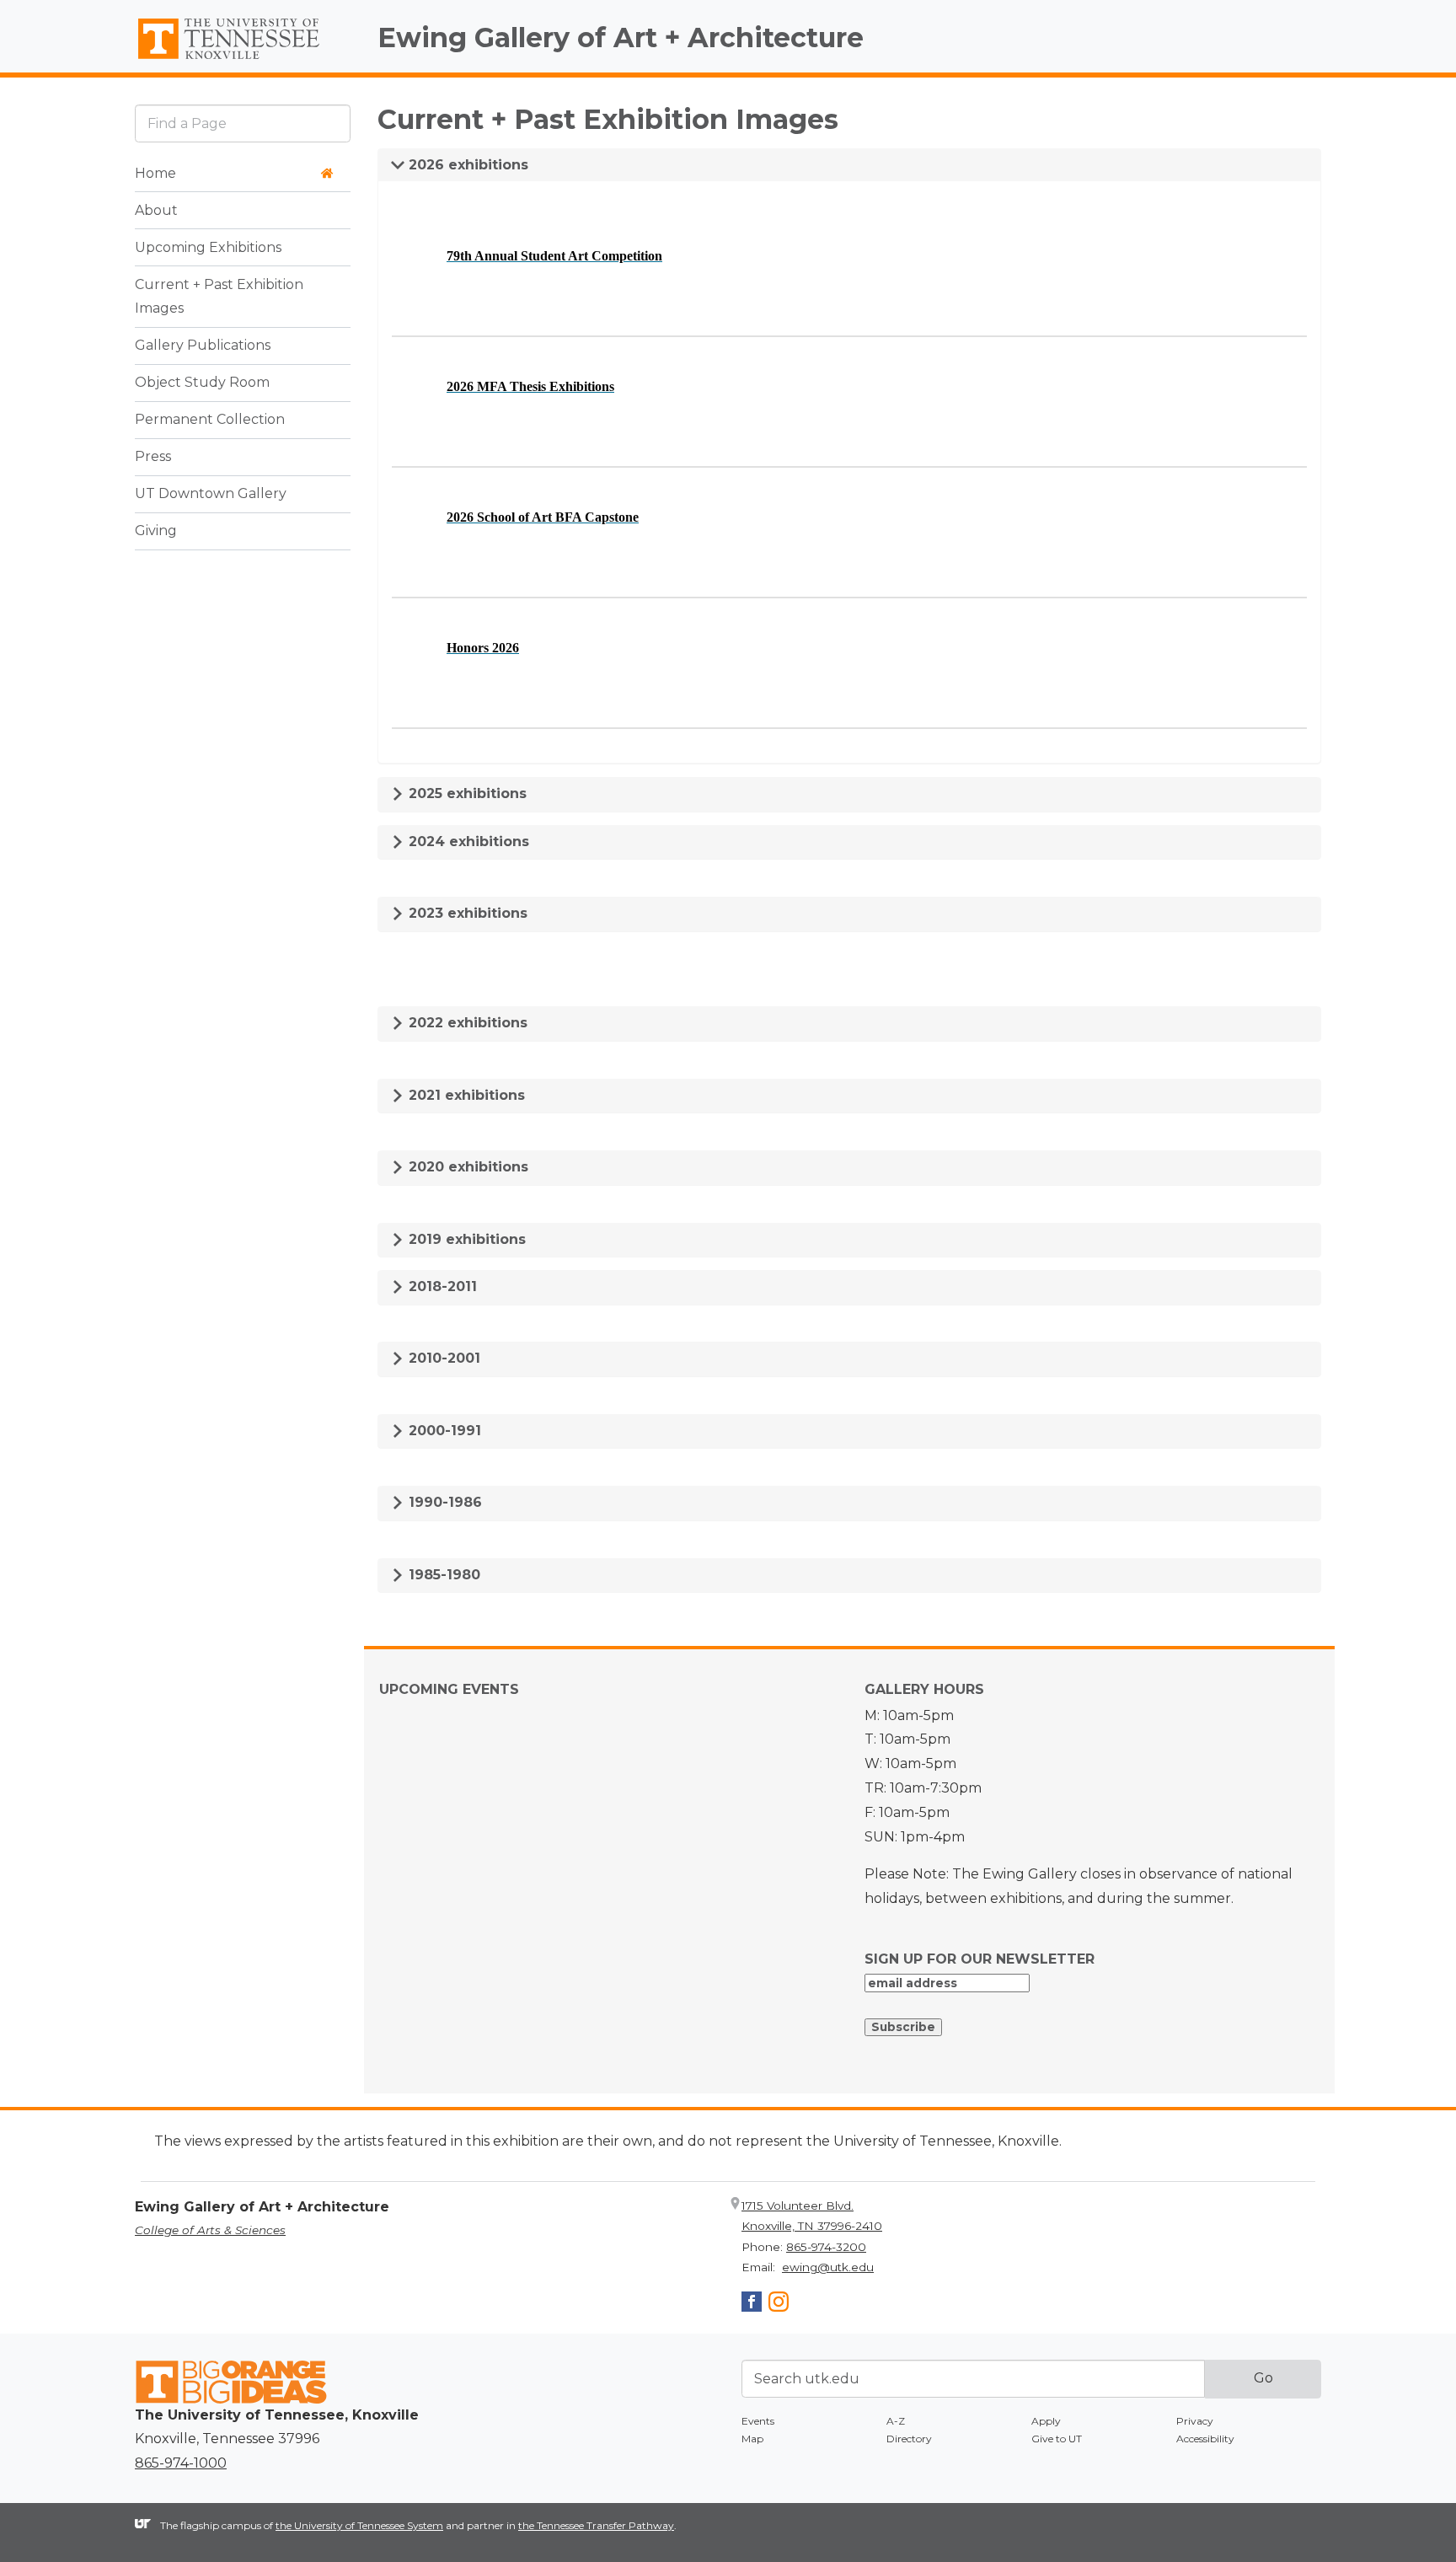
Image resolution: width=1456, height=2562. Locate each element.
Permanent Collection (210, 420)
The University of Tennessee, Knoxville (243, 60)
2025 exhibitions (466, 793)
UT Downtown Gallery (211, 494)
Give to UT (1057, 2439)
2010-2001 (442, 1358)
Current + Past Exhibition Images (219, 297)
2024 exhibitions (467, 841)
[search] (243, 123)
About (156, 210)
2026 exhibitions (466, 165)
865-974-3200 (826, 2247)
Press (153, 457)
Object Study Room (202, 383)
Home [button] (155, 173)
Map (752, 2439)
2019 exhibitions (465, 1239)
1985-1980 (442, 1575)
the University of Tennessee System (359, 2525)
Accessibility (1205, 2439)
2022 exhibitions (466, 1023)
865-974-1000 (181, 2463)
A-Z (896, 2421)
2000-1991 (443, 1431)
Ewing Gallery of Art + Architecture (621, 38)
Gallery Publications (203, 346)
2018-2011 (441, 1286)
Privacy (1195, 2421)
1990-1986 (443, 1502)
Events (758, 2421)
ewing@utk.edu (828, 2267)
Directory (909, 2439)
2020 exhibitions (466, 1167)
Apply (1046, 2421)
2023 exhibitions (466, 913)
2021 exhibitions (465, 1095)
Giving (156, 531)
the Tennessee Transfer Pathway (596, 2525)
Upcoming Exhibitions (208, 247)
